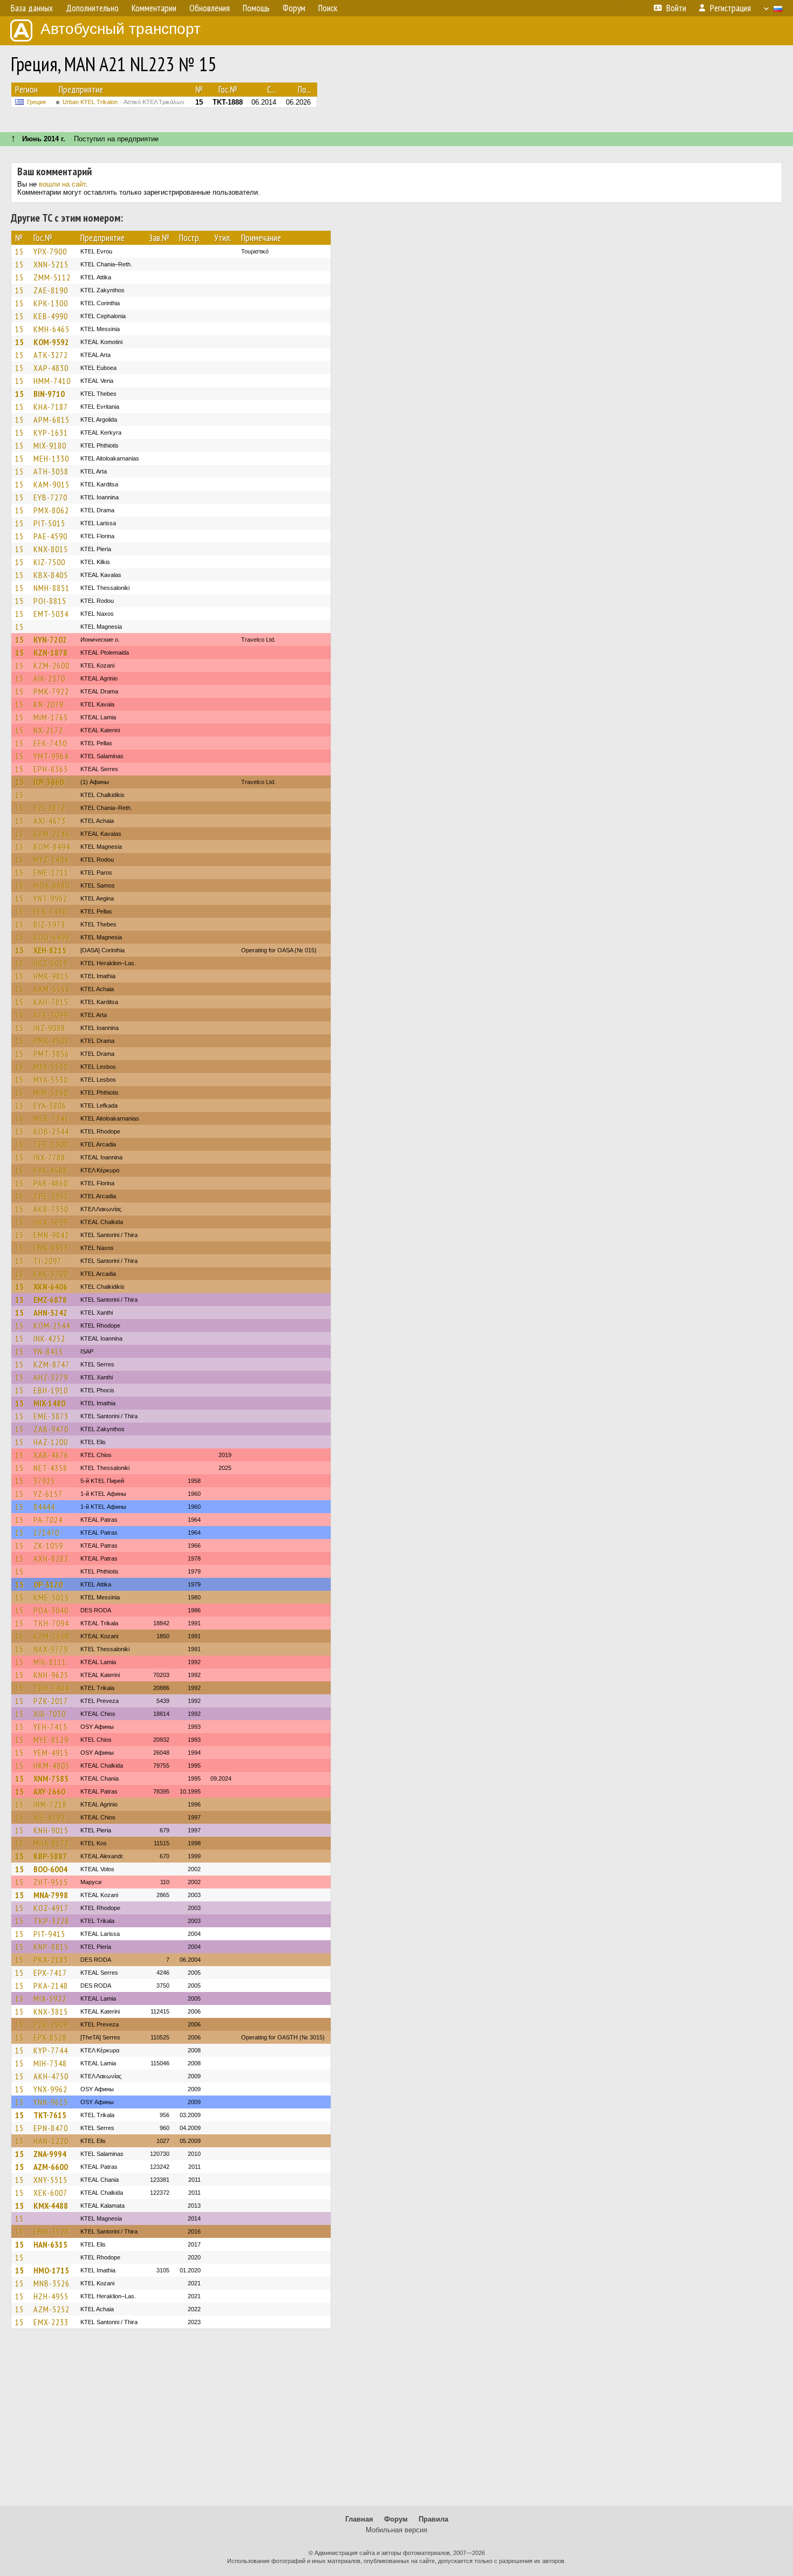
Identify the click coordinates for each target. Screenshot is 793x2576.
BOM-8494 (52, 847)
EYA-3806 (50, 1105)
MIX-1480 (49, 1403)
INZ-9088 (49, 1028)
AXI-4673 (50, 821)
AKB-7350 (51, 1209)
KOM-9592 (51, 342)
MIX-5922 (50, 1998)
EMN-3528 (51, 2231)
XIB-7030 (50, 1714)
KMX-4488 (51, 2206)
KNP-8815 (51, 1947)
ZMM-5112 (52, 277)
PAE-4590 (50, 536)
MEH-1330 (51, 458)
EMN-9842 (51, 1235)
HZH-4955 (51, 2296)
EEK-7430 (50, 743)
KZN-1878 (50, 652)
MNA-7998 (51, 1895)
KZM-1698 (52, 1636)
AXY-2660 (49, 1791)
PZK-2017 (51, 1701)
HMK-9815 (51, 976)
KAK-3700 (51, 1274)
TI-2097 (47, 1261)
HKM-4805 (52, 1766)
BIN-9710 (49, 394)
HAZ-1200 (51, 1442)
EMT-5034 (51, 614)
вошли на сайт (62, 184)
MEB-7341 (51, 1118)
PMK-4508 (51, 1041)
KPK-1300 (51, 303)
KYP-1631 (51, 432)
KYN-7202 (50, 640)
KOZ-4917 (51, 1908)
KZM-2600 (52, 665)
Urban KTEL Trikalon (124, 102)
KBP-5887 (50, 1856)
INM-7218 (50, 1804)
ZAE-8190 (51, 290)
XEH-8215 (50, 950)
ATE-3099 (51, 1015)
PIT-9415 (49, 1934)
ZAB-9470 (51, 1429)
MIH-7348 (50, 2063)
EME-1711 (51, 873)
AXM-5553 (52, 989)
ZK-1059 (48, 1545)
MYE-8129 (51, 1740)
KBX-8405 (51, 575)
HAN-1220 (51, 2141)
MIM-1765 (51, 717)
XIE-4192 (49, 1817)
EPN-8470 (51, 2128)
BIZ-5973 (49, 924)
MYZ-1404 (51, 860)
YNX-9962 (50, 2089)
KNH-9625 (51, 1675)
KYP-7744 (51, 2050)
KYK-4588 (50, 1170)
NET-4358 (50, 1468)
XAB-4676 (51, 1455)
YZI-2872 (49, 808)
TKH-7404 (51, 1688)
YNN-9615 (51, 2102)
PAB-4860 (51, 1183)
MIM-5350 (51, 1093)
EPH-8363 (51, 769)
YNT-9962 (50, 898)
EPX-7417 (50, 1973)
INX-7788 (49, 1157)
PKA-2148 (51, 1986)
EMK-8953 (51, 1248)
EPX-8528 (50, 2037)
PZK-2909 (51, 2024)
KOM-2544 (52, 1325)
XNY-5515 (50, 2180)
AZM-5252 (52, 2309)
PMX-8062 (51, 510)
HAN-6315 (50, 2244)
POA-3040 (51, 1610)
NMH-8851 (52, 588)
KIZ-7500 (49, 562)
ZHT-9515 (51, 1882)
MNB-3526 (52, 2283)
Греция (36, 102)
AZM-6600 (51, 2167)
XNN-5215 (51, 264)
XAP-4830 (51, 368)
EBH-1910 (51, 1390)
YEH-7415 (50, 1727)
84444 (44, 1507)
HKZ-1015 (51, 963)
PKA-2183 (51, 1960)
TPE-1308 (51, 1144)
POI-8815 (50, 601)
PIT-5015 (49, 523)
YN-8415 (48, 1351)
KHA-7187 (51, 407)
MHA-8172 (51, 1843)
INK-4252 (49, 1338)
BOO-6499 (52, 937)
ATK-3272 (51, 355)
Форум (396, 2519)
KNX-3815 (51, 2011)
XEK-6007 (50, 2193)
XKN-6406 (50, 1287)
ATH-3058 (51, 471)
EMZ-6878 (50, 1300)
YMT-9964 (51, 756)
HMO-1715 (51, 2270)
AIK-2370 (49, 678)
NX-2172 (48, 730)
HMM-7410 (52, 381)
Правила (433, 2519)
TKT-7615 (50, 2115)
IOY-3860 (49, 782)
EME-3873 (51, 1416)
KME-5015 (51, 1597)
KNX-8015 (51, 549)
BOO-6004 (50, 1869)
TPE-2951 (51, 1196)
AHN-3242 (50, 1313)
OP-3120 (48, 1584)
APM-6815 (52, 420)
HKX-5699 (51, 1222)
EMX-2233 (51, 2322)
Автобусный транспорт (121, 29)
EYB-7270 (50, 497)
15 (19, 251)
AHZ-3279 (51, 1377)
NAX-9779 (51, 1649)
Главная (359, 2519)
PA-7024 (48, 1520)
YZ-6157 (48, 1494)
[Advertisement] (396, 2422)
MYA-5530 (51, 1067)
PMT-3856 (51, 1054)
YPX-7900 (50, 251)
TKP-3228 (51, 1921)
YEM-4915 (51, 1753)
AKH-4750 (51, 2076)
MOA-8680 (52, 885)
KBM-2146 (52, 834)
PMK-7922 (51, 691)
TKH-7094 (51, 1623)
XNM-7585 (51, 1778)
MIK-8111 (50, 1662)
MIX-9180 (50, 445)
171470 (46, 1533)
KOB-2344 (51, 1131)
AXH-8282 (51, 1558)
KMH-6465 (52, 329)
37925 (44, 1481)
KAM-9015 (52, 484)
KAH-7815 (51, 1002)
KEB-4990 (51, 316)
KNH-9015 (51, 1830)
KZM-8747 (52, 1364)
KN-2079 (49, 704)
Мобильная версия (396, 2530)
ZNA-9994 (50, 2154)
